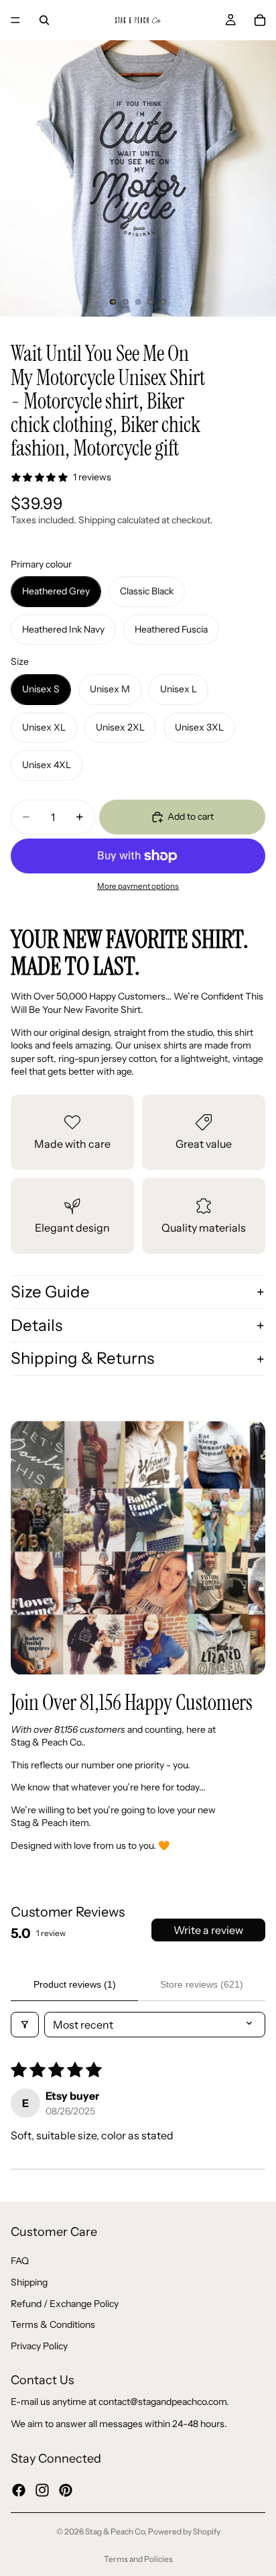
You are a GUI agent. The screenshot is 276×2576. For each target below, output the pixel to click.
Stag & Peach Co (115, 2531)
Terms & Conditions (53, 2324)
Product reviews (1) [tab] (75, 1984)
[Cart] (260, 20)
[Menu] (15, 20)
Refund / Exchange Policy (65, 2303)
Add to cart (191, 816)
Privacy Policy (39, 2345)
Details (37, 1325)
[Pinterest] (66, 2489)
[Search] (44, 20)
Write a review (208, 1930)
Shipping (29, 2282)
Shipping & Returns (82, 1358)
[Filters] (25, 2025)
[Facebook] (19, 2489)
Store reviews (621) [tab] (202, 1984)
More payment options (138, 886)
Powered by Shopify (184, 2531)
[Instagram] (42, 2489)
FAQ (20, 2261)
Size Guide (50, 1292)
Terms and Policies (138, 2559)
